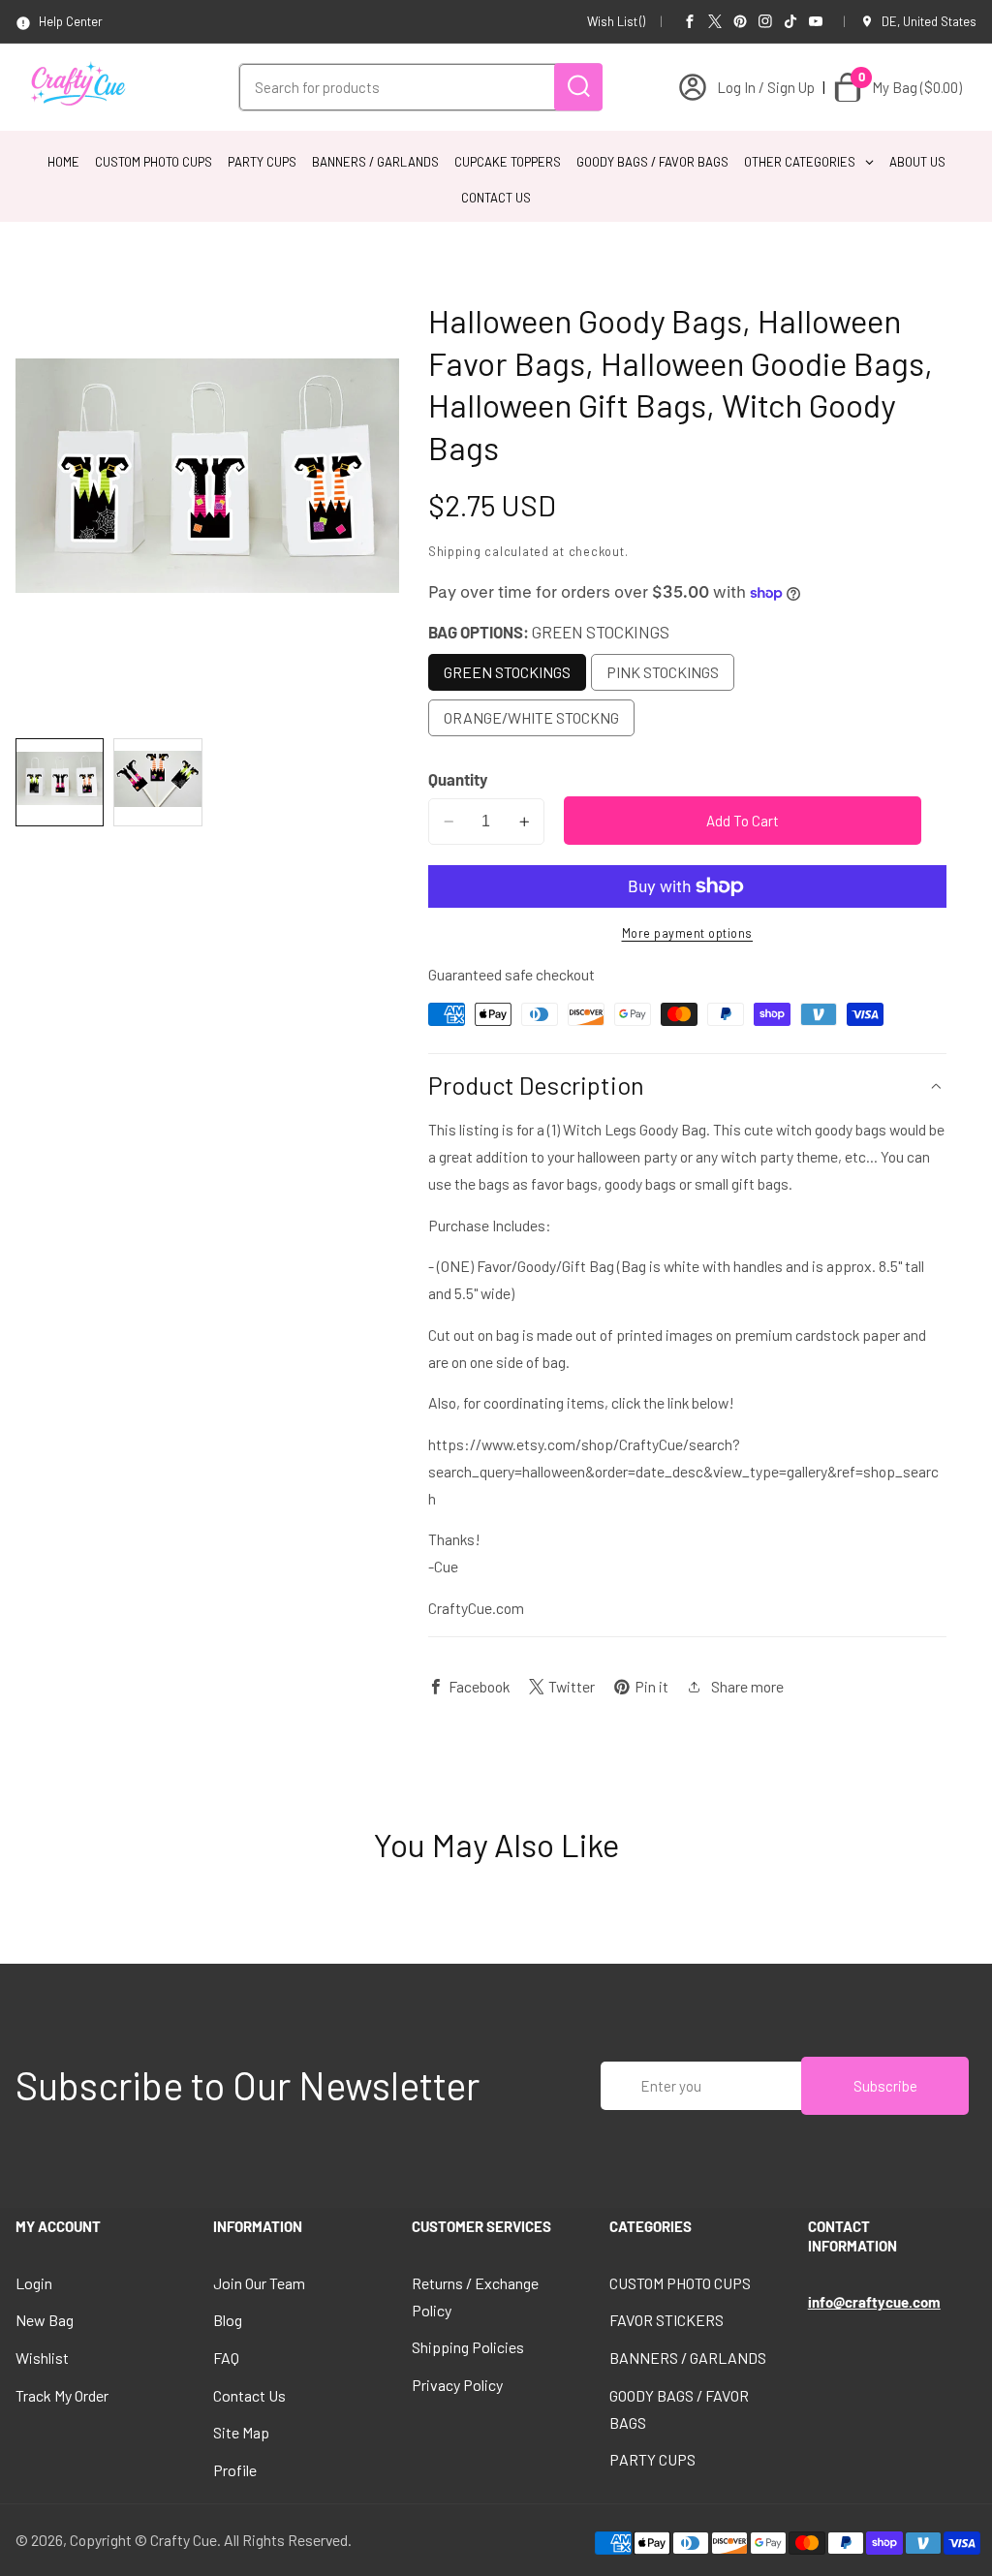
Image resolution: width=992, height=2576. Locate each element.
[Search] (578, 87)
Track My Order (62, 2395)
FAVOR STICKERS (666, 2320)
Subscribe (885, 2086)
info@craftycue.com (874, 2302)
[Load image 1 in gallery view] (60, 782)
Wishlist (42, 2358)
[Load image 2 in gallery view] (157, 782)
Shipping (455, 551)
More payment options (688, 933)
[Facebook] (690, 21)
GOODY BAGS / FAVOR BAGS (679, 2409)
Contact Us (249, 2395)
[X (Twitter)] (715, 21)
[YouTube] (816, 21)
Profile (235, 2470)
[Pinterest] (740, 21)
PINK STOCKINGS (663, 672)
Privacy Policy (457, 2385)
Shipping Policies (468, 2347)
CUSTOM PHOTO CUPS (680, 2283)
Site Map (241, 2432)
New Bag (45, 2320)
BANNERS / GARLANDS (688, 2358)
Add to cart (743, 821)
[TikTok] (790, 21)
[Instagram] (765, 21)
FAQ (226, 2358)
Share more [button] (747, 1686)
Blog (228, 2320)
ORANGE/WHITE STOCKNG (531, 717)
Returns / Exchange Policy (475, 2297)
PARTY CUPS (652, 2459)
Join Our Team (259, 2283)
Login (34, 2283)
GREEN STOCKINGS (507, 672)
